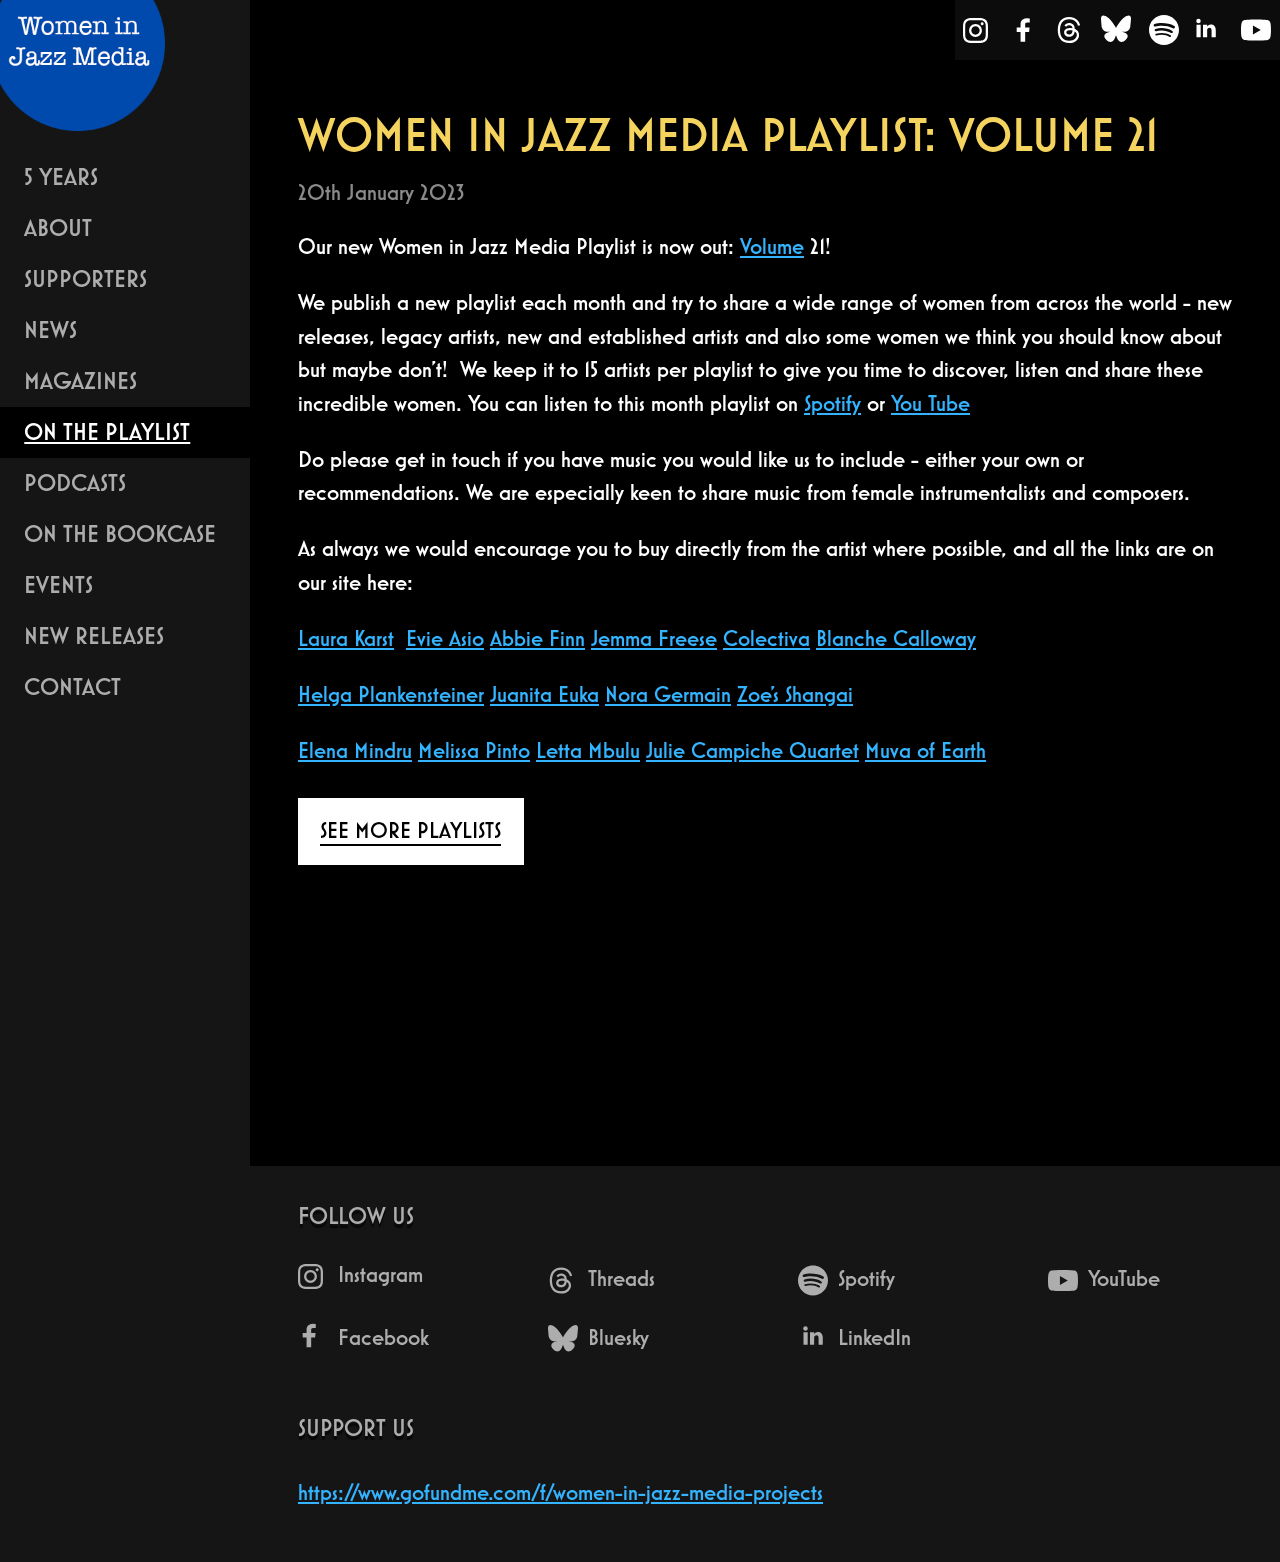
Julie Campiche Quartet (752, 750)
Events (58, 584)
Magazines (80, 380)
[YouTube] (1256, 34)
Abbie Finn (537, 638)
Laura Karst (346, 638)
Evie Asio (445, 638)
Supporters (85, 278)
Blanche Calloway (896, 638)
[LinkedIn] (1208, 34)
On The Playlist (107, 431)
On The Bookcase (120, 533)
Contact (72, 686)
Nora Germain (668, 694)
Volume (772, 246)
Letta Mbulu (588, 750)
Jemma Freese (654, 638)
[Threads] (1069, 34)
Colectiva (766, 638)
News (50, 329)
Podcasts (75, 482)
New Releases (94, 635)
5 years (61, 176)
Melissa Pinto (474, 750)
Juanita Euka (544, 694)
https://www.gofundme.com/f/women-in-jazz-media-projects (560, 1492)
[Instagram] (976, 34)
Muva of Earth (925, 750)
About (58, 227)
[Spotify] (1164, 34)
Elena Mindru (355, 750)
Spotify (832, 403)
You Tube (930, 403)
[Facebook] (1024, 34)
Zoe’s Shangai (795, 694)
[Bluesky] (1116, 34)
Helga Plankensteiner (391, 694)
